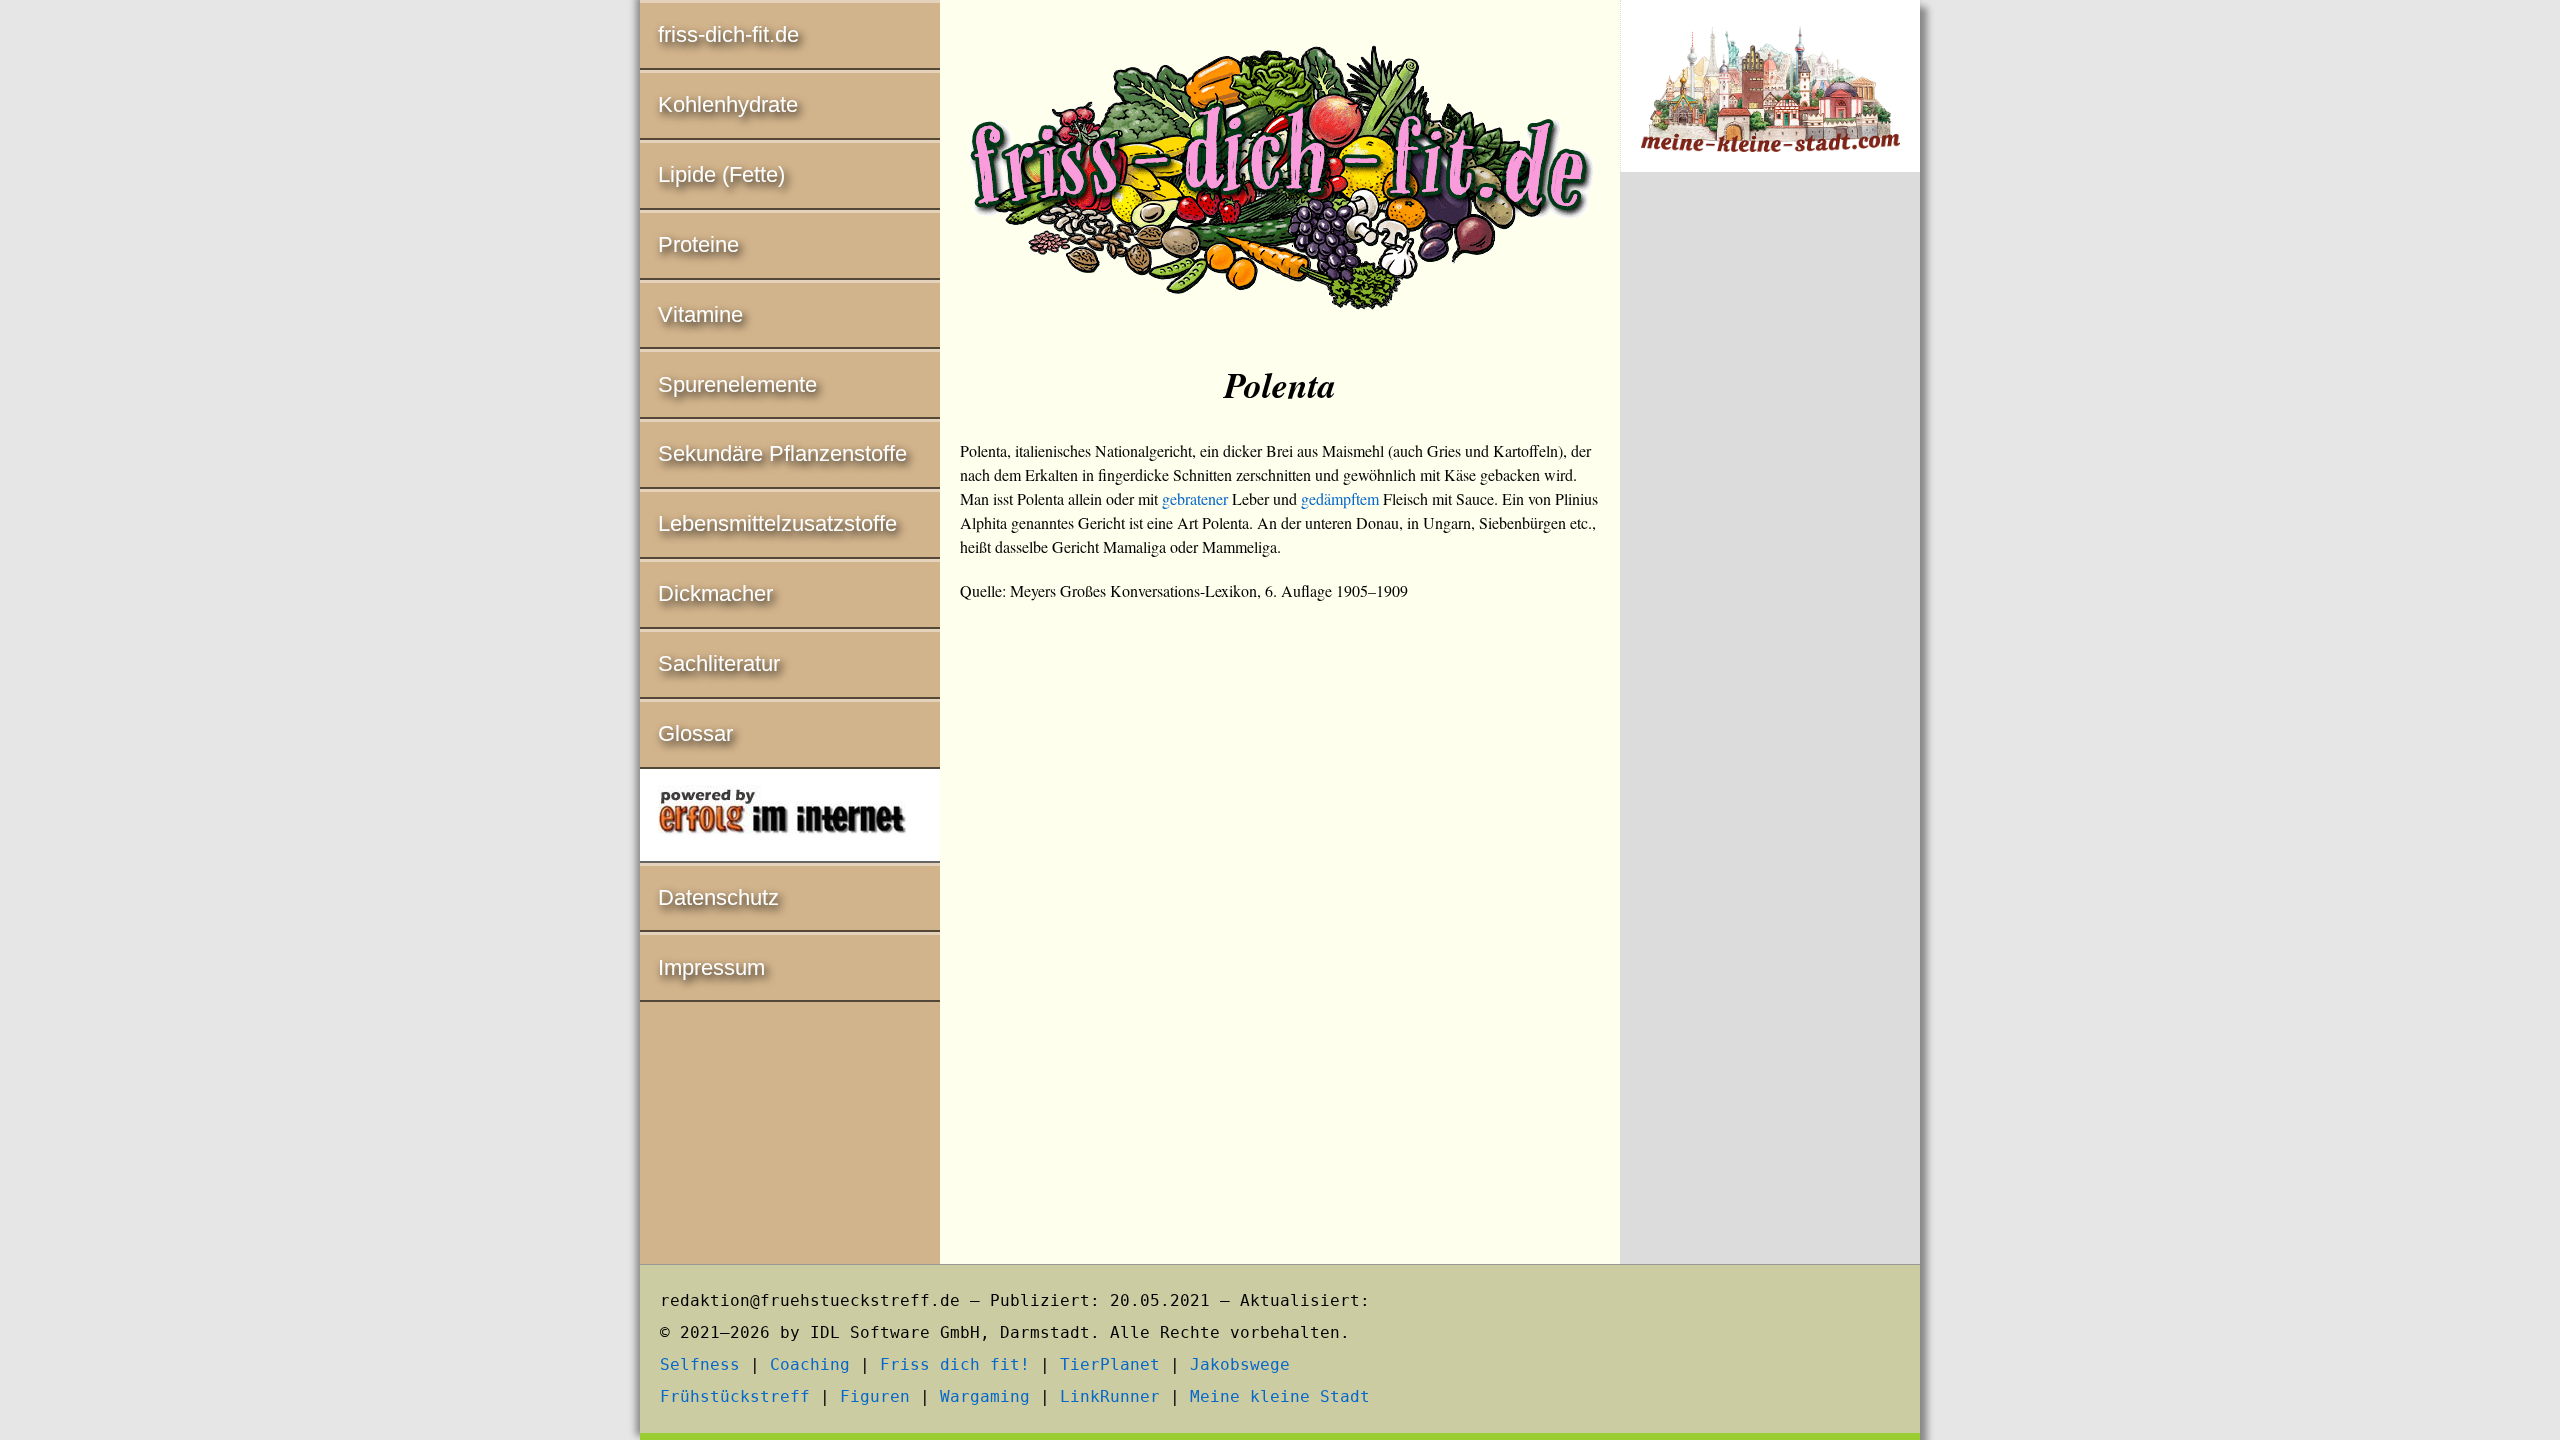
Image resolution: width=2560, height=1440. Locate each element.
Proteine (698, 244)
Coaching (810, 1364)
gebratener (1195, 498)
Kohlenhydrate (728, 104)
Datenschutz (718, 897)
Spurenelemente (737, 384)
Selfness (700, 1364)
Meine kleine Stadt (1280, 1396)
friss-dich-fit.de (728, 34)
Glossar (695, 733)
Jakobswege (1240, 1364)
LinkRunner (1110, 1396)
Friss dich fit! (955, 1364)
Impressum (711, 967)
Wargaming (985, 1396)
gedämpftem (1340, 498)
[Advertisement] (1770, 518)
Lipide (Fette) (721, 174)
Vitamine (700, 314)
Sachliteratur (719, 663)
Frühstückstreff (735, 1396)
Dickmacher (715, 593)
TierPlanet (1110, 1364)
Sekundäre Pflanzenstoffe (782, 453)
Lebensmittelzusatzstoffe (777, 523)
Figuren (875, 1396)
